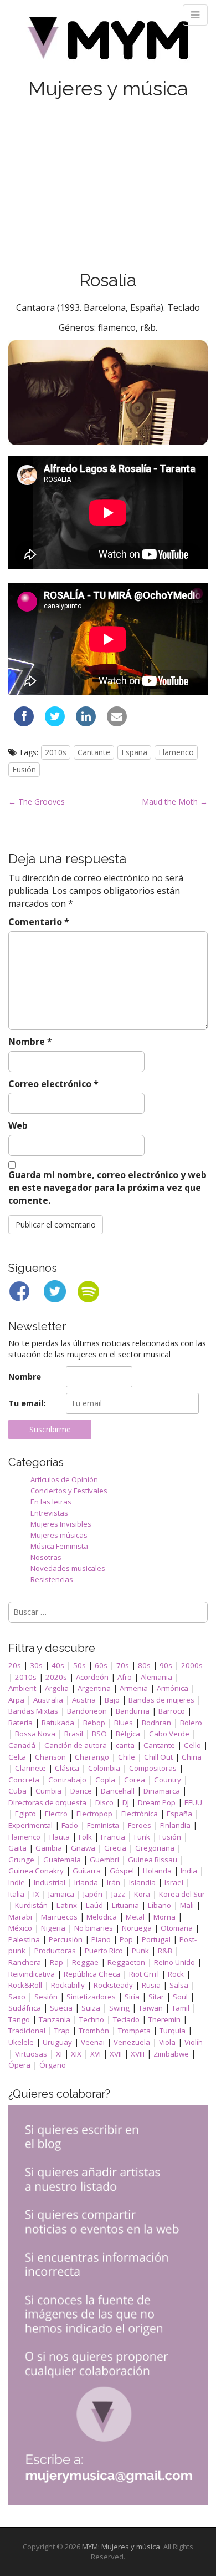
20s (15, 1665)
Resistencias (52, 1579)
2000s (192, 1665)
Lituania (125, 1905)
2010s (56, 752)
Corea (135, 1780)
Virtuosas (31, 2054)
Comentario (39, 922)
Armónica (173, 1688)
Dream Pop (157, 1802)
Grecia (115, 1848)
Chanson (50, 1757)
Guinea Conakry (36, 1871)
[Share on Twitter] (55, 723)
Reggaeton (126, 1962)
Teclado (126, 2019)
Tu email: (27, 1403)
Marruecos (59, 1917)
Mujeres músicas (59, 1535)
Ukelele (21, 2042)
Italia (16, 1894)
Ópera (19, 2065)
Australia (48, 1700)
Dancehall (118, 1791)
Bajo (112, 1700)
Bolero (191, 1723)
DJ (126, 1802)
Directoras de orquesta (47, 1802)
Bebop (94, 1723)
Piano (101, 1939)
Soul (180, 1997)
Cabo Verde (169, 1734)
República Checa (92, 1974)
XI (59, 2054)
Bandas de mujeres (161, 1700)
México (20, 1928)
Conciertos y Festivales (69, 1491)
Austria (84, 1700)
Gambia (49, 1848)
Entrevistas (49, 1513)
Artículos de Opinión (64, 1479)
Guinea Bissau (153, 1860)
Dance (81, 1791)
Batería (20, 1723)
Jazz (118, 1894)
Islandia (142, 1882)
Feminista (103, 1825)
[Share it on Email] (117, 723)
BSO (99, 1734)
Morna (164, 1917)
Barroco (172, 1711)
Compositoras (153, 1768)
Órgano (53, 2065)
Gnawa (83, 1848)
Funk (142, 1837)
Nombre (30, 1042)
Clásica (67, 1768)
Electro (56, 1814)
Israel (174, 1882)
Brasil (74, 1734)
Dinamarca (162, 1791)
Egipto (25, 1814)
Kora (142, 1894)
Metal (135, 1917)
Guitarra (87, 1871)
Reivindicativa (32, 1974)
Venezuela (132, 2042)
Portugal (156, 1939)
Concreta (24, 1780)
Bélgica (128, 1734)
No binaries (94, 1928)
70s (123, 1665)
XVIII (138, 2054)
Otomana (177, 1928)
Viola (167, 2042)
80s (144, 1665)
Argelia (57, 1688)
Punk (140, 1951)
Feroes (140, 1825)
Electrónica (140, 1814)
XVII (116, 2054)
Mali (187, 1905)
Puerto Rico (104, 1951)
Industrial (50, 1882)
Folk (85, 1837)
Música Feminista (59, 1546)
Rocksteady (113, 1985)
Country (168, 1780)
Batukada (58, 1723)
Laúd (94, 1905)
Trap (62, 2031)
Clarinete (30, 1768)
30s (36, 1665)
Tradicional (27, 2031)
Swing (119, 2008)
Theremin (164, 2019)
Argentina (94, 1688)
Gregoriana (155, 1848)
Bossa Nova (35, 1734)
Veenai (93, 2042)
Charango (92, 1757)
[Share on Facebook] (24, 723)
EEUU (193, 1802)
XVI (96, 2054)
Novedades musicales (68, 1568)
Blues (124, 1723)
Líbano (160, 1905)
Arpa (16, 1700)
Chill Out (158, 1757)
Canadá (22, 1745)
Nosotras (46, 1557)
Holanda (157, 1871)
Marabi (20, 1917)
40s (58, 1665)
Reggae (85, 1962)
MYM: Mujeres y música (121, 2547)
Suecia (61, 2008)
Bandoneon (87, 1711)
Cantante (94, 752)
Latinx (67, 1905)
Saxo (17, 1997)
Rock (176, 1974)
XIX (76, 2054)
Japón (93, 1894)
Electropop (94, 1814)
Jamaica (61, 1894)
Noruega (137, 1928)
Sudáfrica (25, 2008)
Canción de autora (76, 1745)
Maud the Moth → (175, 802)
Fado (70, 1825)
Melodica (102, 1917)
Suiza (91, 2008)
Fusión (24, 769)
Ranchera (25, 1962)
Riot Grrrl (144, 1974)
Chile (127, 1757)
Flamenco (176, 752)
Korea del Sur (182, 1894)
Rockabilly (68, 1985)
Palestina (24, 1939)
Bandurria (133, 1711)
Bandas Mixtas (33, 1711)
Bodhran (156, 1723)
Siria (132, 1997)
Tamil (181, 2008)
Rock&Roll (25, 1985)
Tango (19, 2019)
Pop (126, 1939)
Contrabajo (67, 1780)
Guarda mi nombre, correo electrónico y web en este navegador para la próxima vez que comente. (107, 1188)
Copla (105, 1780)
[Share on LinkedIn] (86, 723)
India (189, 1871)
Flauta (60, 1837)
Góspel (122, 1871)
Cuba (17, 1791)
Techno (92, 2019)
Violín (194, 2042)
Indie (17, 1882)
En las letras (51, 1502)
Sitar (156, 1997)
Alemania (156, 1677)
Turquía (173, 2031)
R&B (165, 1951)
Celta (17, 1757)
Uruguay (57, 2042)
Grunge (21, 1860)
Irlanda (86, 1882)
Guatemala (62, 1860)
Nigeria (53, 1928)
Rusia (151, 1985)
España (134, 752)
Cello (192, 1745)
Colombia (104, 1768)
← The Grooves (37, 802)
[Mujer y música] (108, 42)
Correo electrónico (53, 1084)
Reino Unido (174, 1962)
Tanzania (55, 2019)
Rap (56, 1962)
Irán (114, 1882)
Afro (125, 1677)
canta (125, 1745)
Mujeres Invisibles (61, 1524)
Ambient (22, 1688)
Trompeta (134, 2031)
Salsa (179, 1985)
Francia (113, 1837)
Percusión (66, 1939)
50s (79, 1665)
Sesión (46, 1997)
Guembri (104, 1860)
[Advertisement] (108, 162)
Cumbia (48, 1791)
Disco (104, 1802)
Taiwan (151, 2008)
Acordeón (92, 1677)
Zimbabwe (171, 2054)
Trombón (94, 2031)
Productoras (55, 1951)
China (192, 1757)
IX (36, 1894)
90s (166, 1665)
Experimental (30, 1825)
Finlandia (175, 1825)
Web (18, 1125)
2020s (56, 1677)
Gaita (17, 1848)
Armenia (134, 1688)
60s (101, 1665)
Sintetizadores (91, 1997)
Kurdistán (31, 1905)
